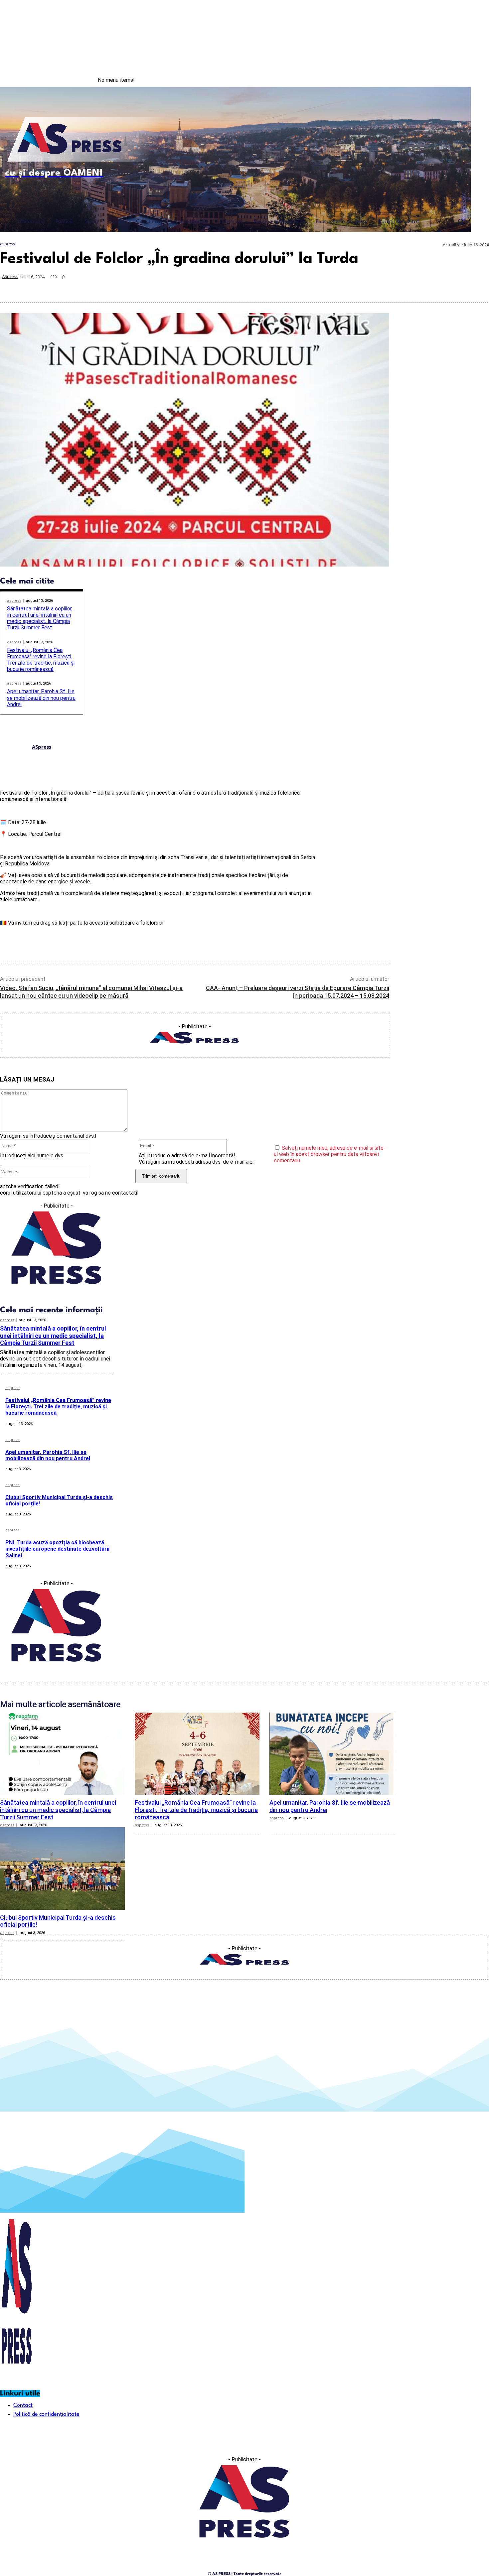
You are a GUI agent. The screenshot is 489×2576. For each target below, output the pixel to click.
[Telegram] (430, 287)
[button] (461, 221)
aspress (7, 244)
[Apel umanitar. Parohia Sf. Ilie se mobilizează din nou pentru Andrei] (332, 1754)
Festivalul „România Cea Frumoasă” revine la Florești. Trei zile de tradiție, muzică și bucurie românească (41, 660)
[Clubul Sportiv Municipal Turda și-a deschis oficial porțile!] (62, 1868)
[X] (358, 287)
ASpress (10, 276)
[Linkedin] (406, 287)
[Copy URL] (453, 287)
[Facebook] (448, 80)
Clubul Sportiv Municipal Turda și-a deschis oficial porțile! (59, 1500)
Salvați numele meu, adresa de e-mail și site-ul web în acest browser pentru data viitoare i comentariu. (330, 1154)
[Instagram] (462, 80)
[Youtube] (475, 80)
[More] (478, 287)
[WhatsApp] (382, 287)
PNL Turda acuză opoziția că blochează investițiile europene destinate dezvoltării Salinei (57, 1549)
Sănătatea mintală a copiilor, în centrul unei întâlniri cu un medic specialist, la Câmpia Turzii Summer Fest (40, 618)
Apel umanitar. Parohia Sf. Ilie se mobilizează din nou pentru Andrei (41, 698)
